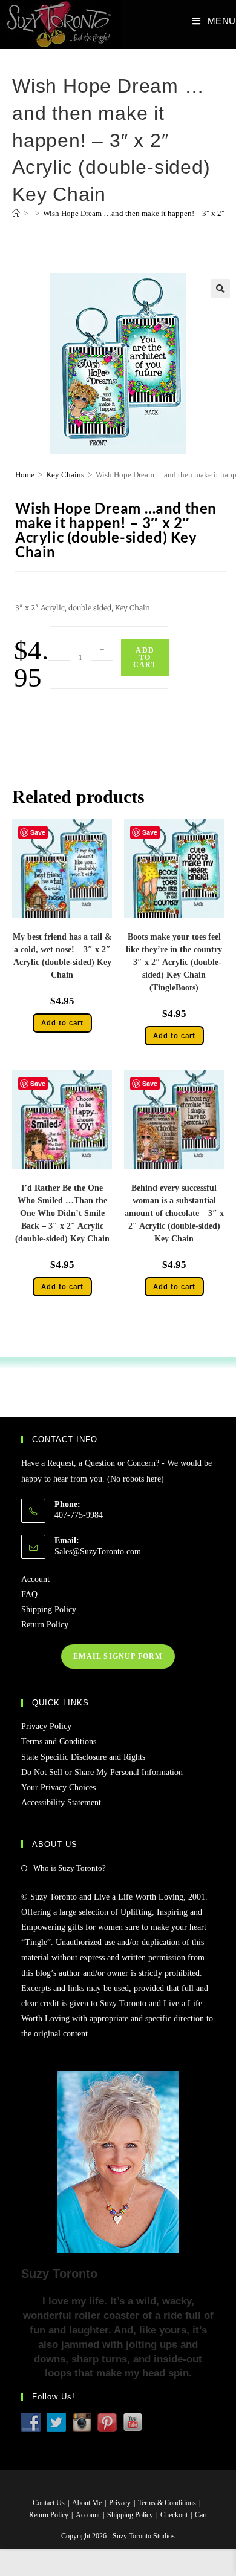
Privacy (120, 2503)
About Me (87, 2503)
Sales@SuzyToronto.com (98, 1551)
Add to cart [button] (62, 1023)
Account (35, 1579)
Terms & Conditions (167, 2503)
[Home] (16, 213)
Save (38, 832)
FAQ (29, 1594)
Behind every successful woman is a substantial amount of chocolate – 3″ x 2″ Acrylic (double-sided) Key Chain (174, 1213)
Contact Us (49, 2503)
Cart (201, 2515)
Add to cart (145, 658)
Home (25, 475)
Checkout (174, 2515)
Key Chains (65, 475)
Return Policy (45, 1625)
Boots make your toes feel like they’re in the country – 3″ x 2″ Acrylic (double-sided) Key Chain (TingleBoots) (174, 962)
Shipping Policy (49, 1610)
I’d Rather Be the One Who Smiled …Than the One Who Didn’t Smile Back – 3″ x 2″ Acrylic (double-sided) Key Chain (62, 1213)
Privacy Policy (46, 1726)
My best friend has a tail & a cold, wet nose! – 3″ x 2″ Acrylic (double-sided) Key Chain (62, 956)
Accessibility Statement (61, 1803)
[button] (220, 289)
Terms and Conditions (59, 1741)
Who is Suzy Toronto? (70, 1868)
